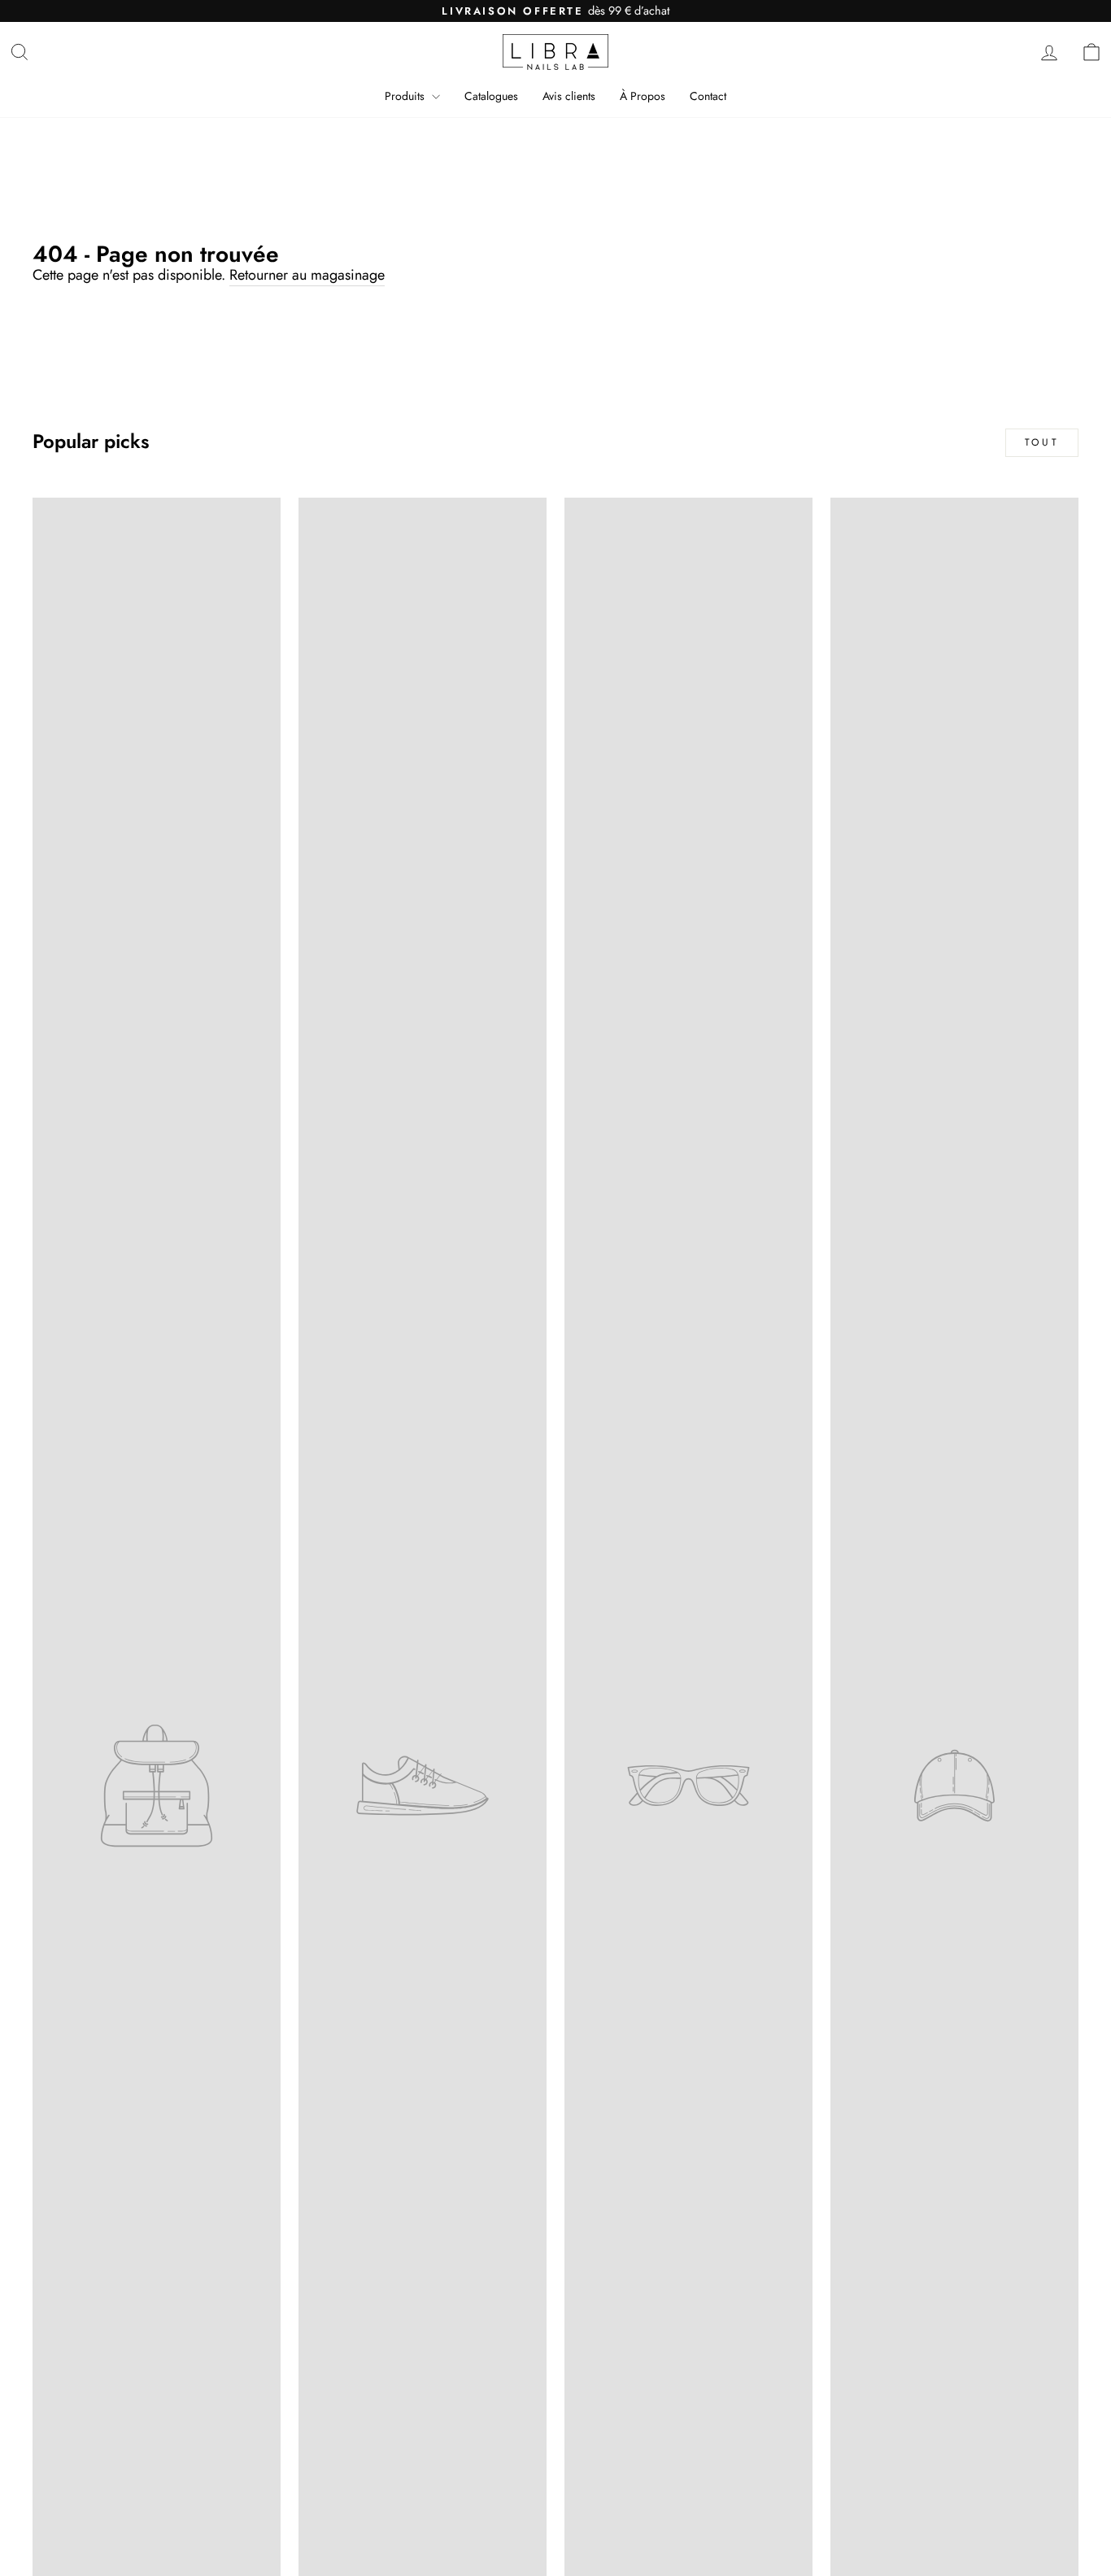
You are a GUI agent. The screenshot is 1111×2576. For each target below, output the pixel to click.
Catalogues (491, 96)
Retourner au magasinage (307, 276)
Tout (1042, 442)
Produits (406, 96)
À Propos (643, 96)
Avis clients (569, 96)
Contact (708, 96)
